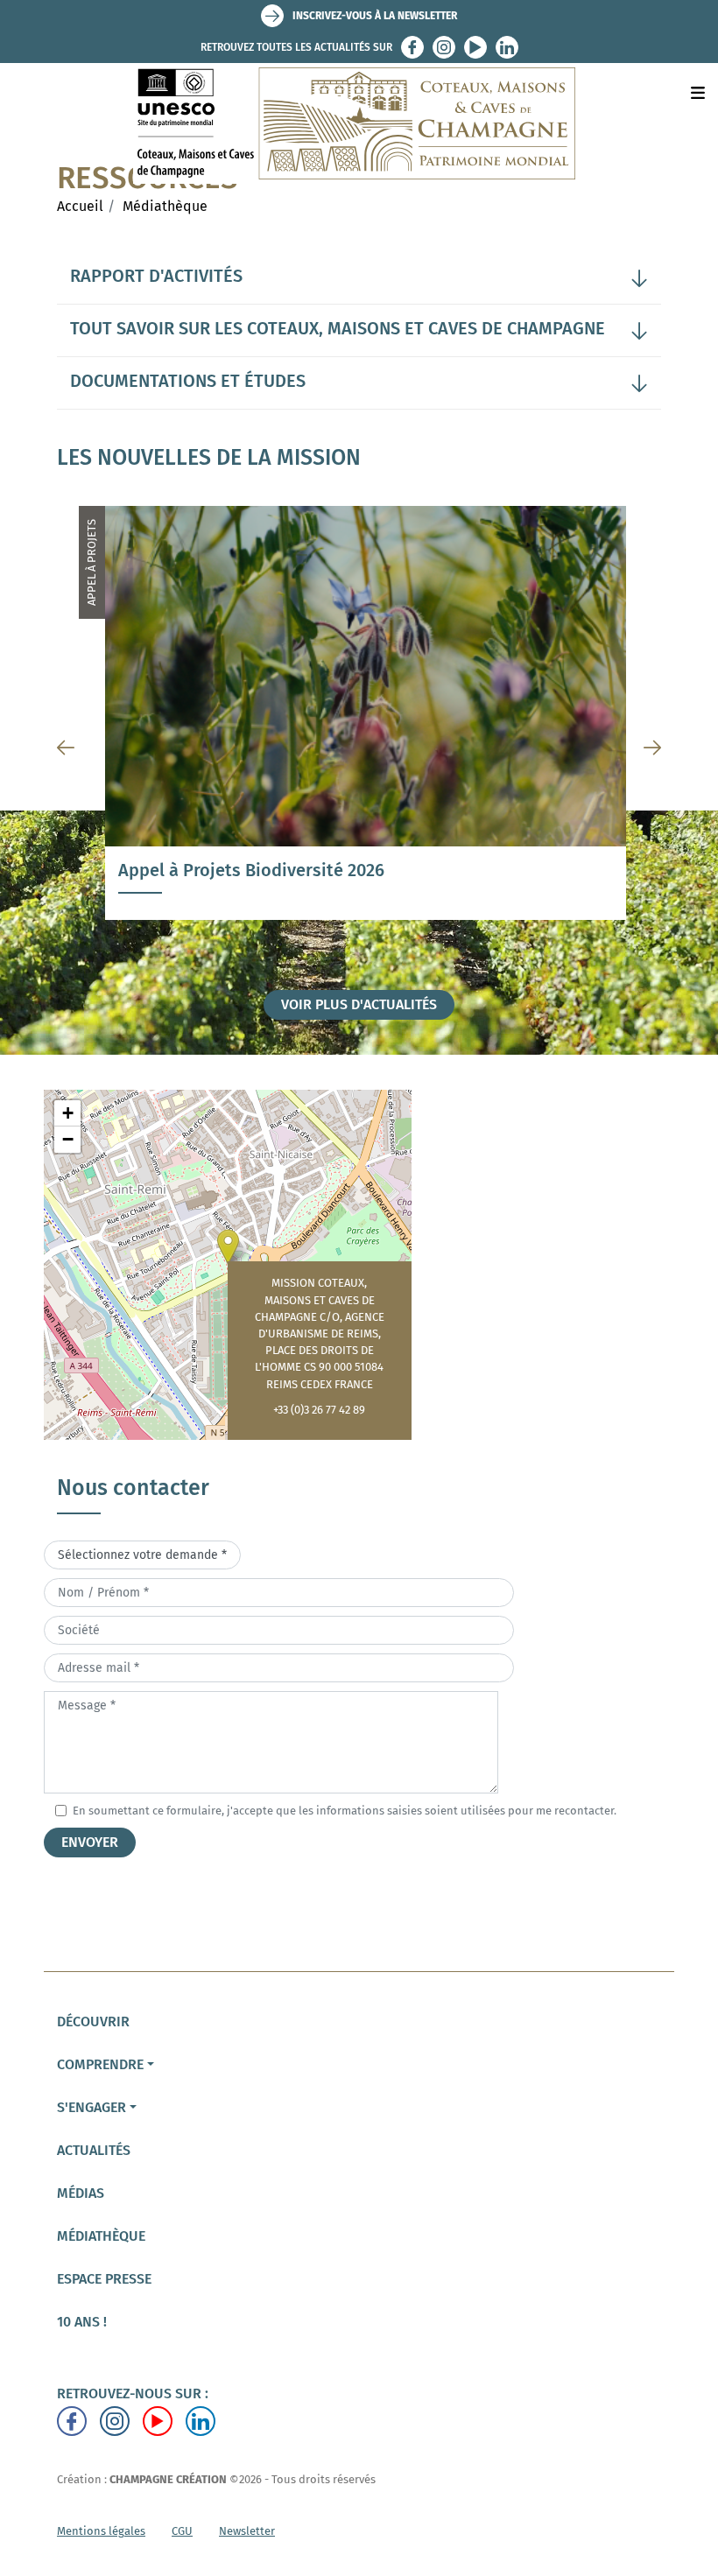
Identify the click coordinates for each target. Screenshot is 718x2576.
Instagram (444, 47)
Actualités (94, 2150)
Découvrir (93, 2021)
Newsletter (247, 2531)
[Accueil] (359, 123)
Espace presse (104, 2279)
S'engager (92, 2107)
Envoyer (90, 1842)
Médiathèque (165, 206)
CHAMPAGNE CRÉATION (168, 2479)
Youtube (475, 47)
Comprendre (100, 2064)
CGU (182, 2531)
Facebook (412, 47)
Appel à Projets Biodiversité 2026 (251, 870)
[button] (228, 1247)
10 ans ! (82, 2322)
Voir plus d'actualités (359, 1004)
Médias (81, 2193)
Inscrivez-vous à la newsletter (375, 16)
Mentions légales (101, 2531)
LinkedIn (507, 47)
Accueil (80, 206)
